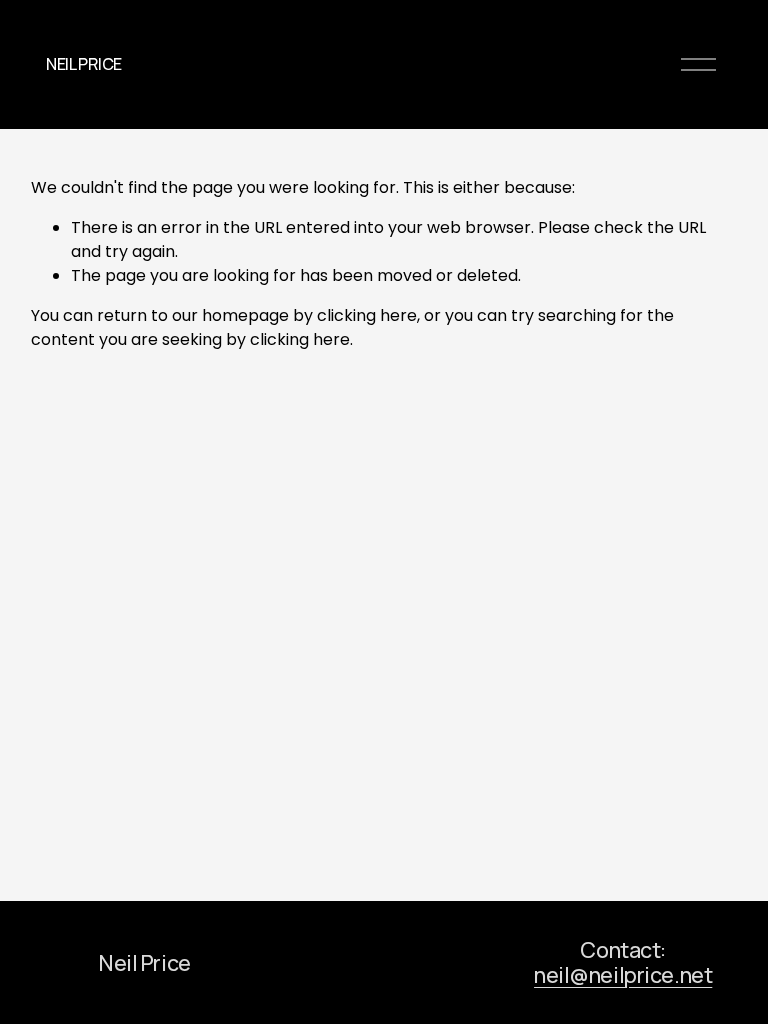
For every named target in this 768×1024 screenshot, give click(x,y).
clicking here (367, 315)
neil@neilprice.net (623, 974)
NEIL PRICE (84, 64)
